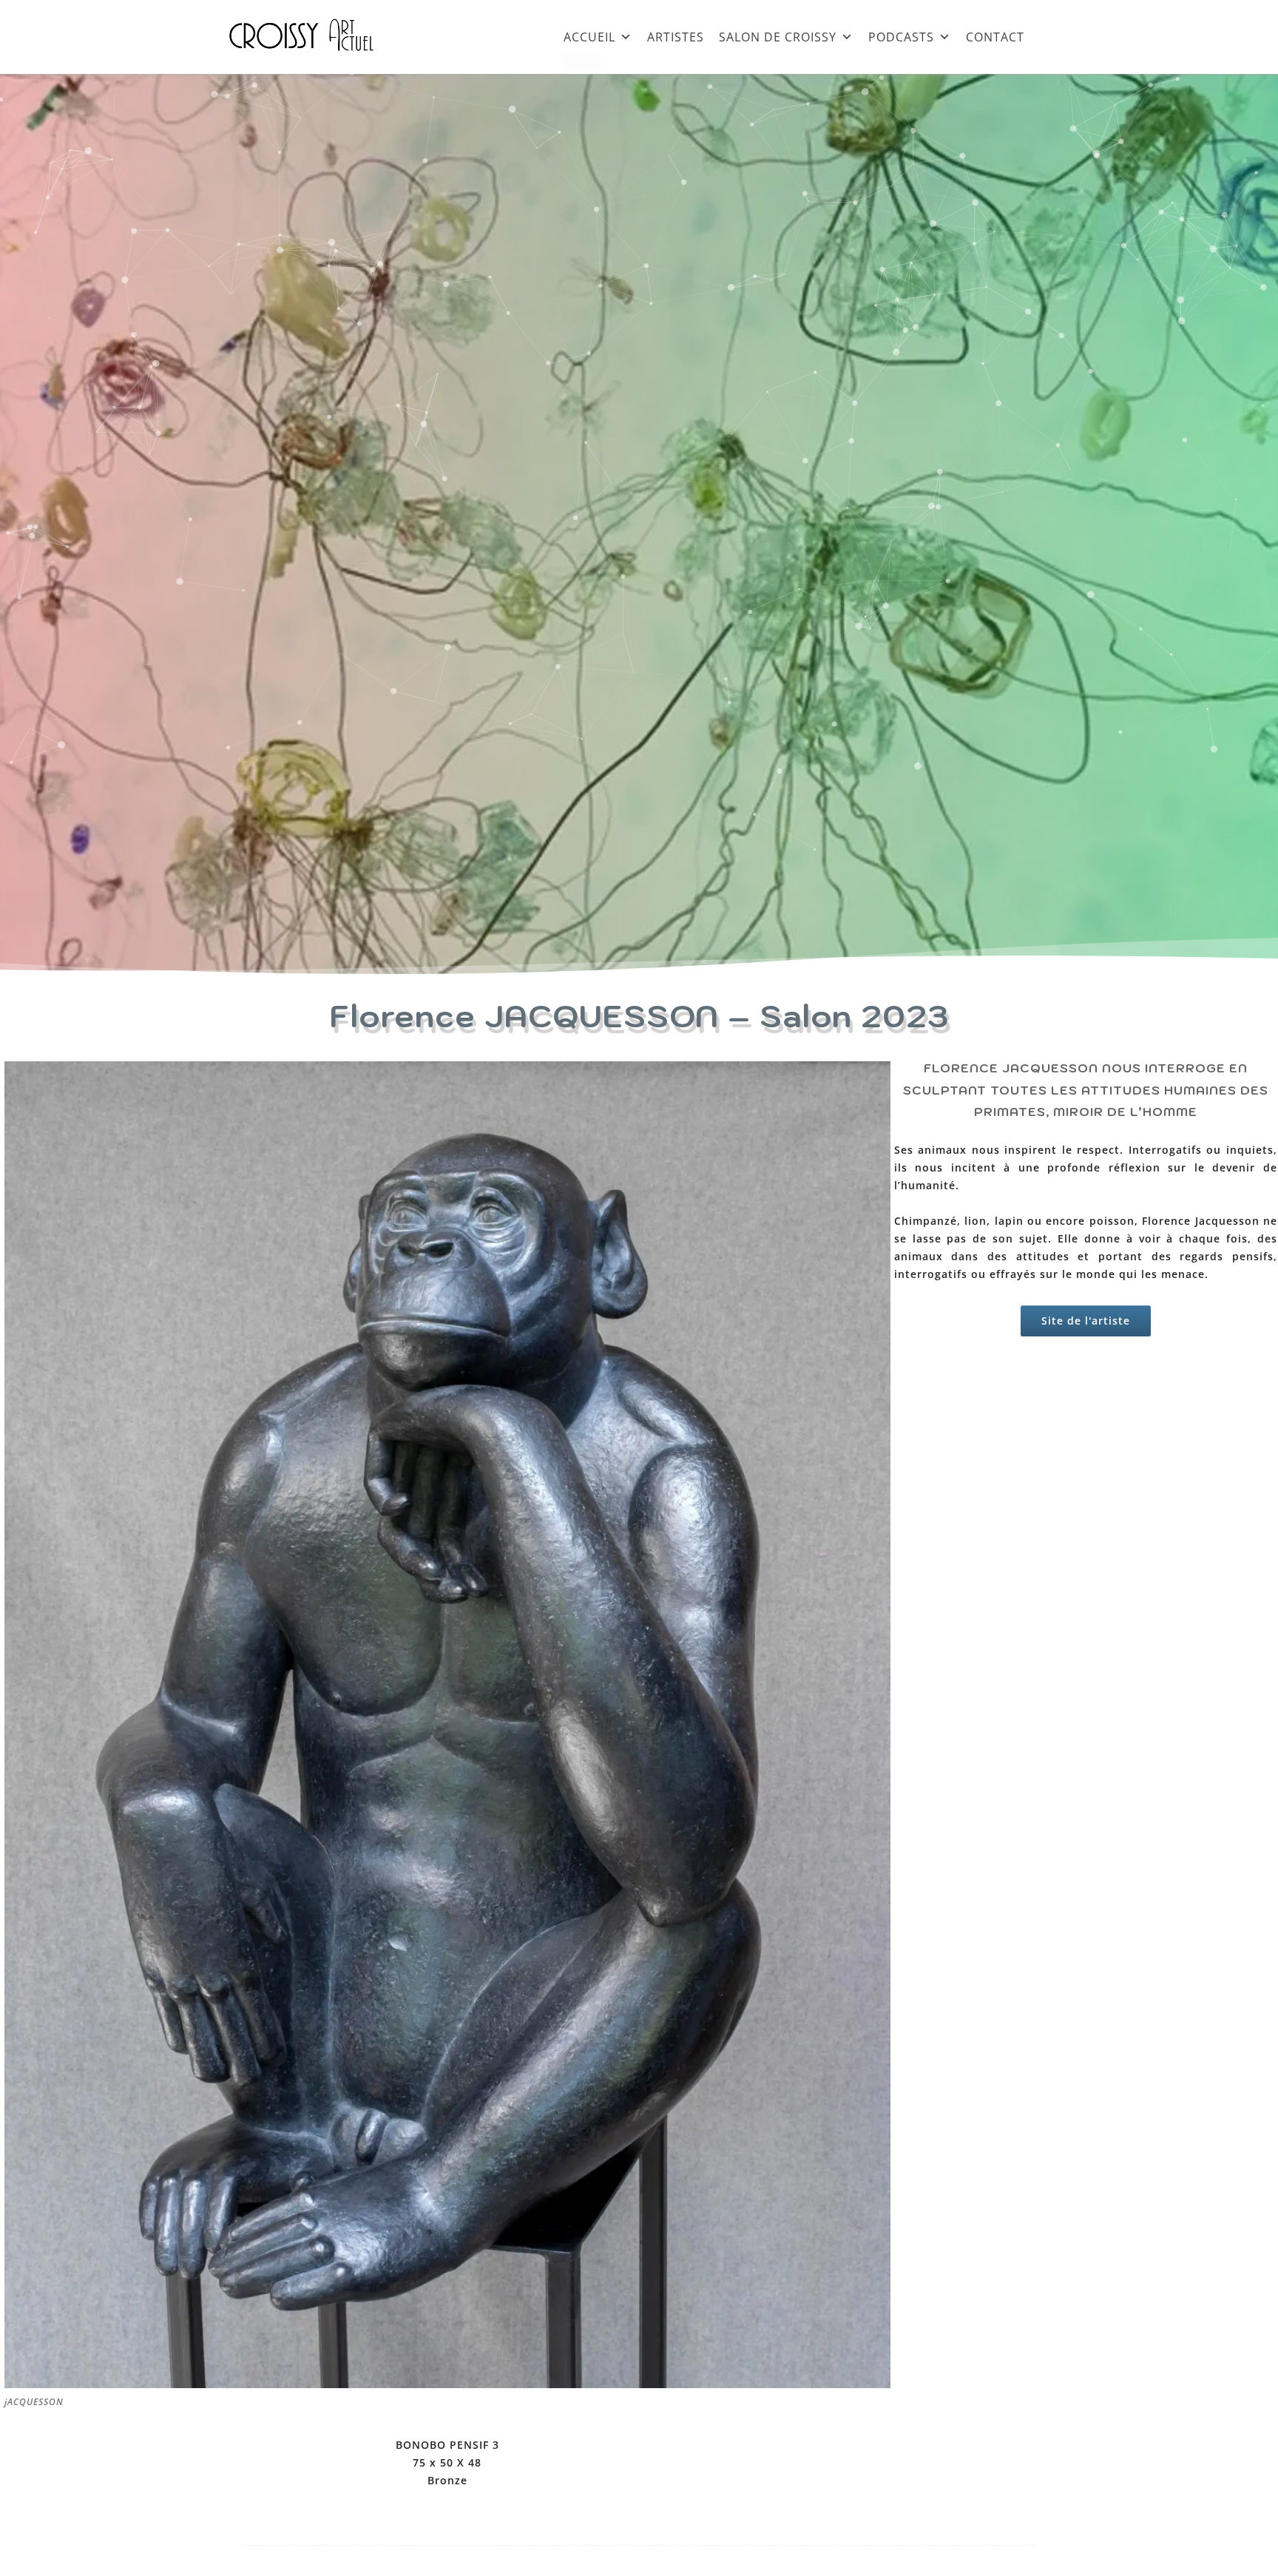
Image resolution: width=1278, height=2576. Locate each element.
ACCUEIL (589, 37)
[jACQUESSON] (447, 2384)
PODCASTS (901, 37)
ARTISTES (676, 37)
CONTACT (995, 37)
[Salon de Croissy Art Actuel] (313, 66)
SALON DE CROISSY (778, 37)
